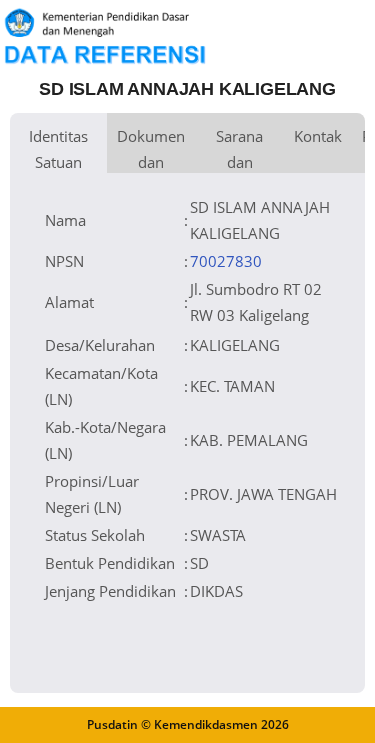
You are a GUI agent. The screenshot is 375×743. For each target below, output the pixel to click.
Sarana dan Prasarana (239, 149)
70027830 (226, 261)
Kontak (318, 136)
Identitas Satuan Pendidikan (58, 149)
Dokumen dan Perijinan (151, 149)
